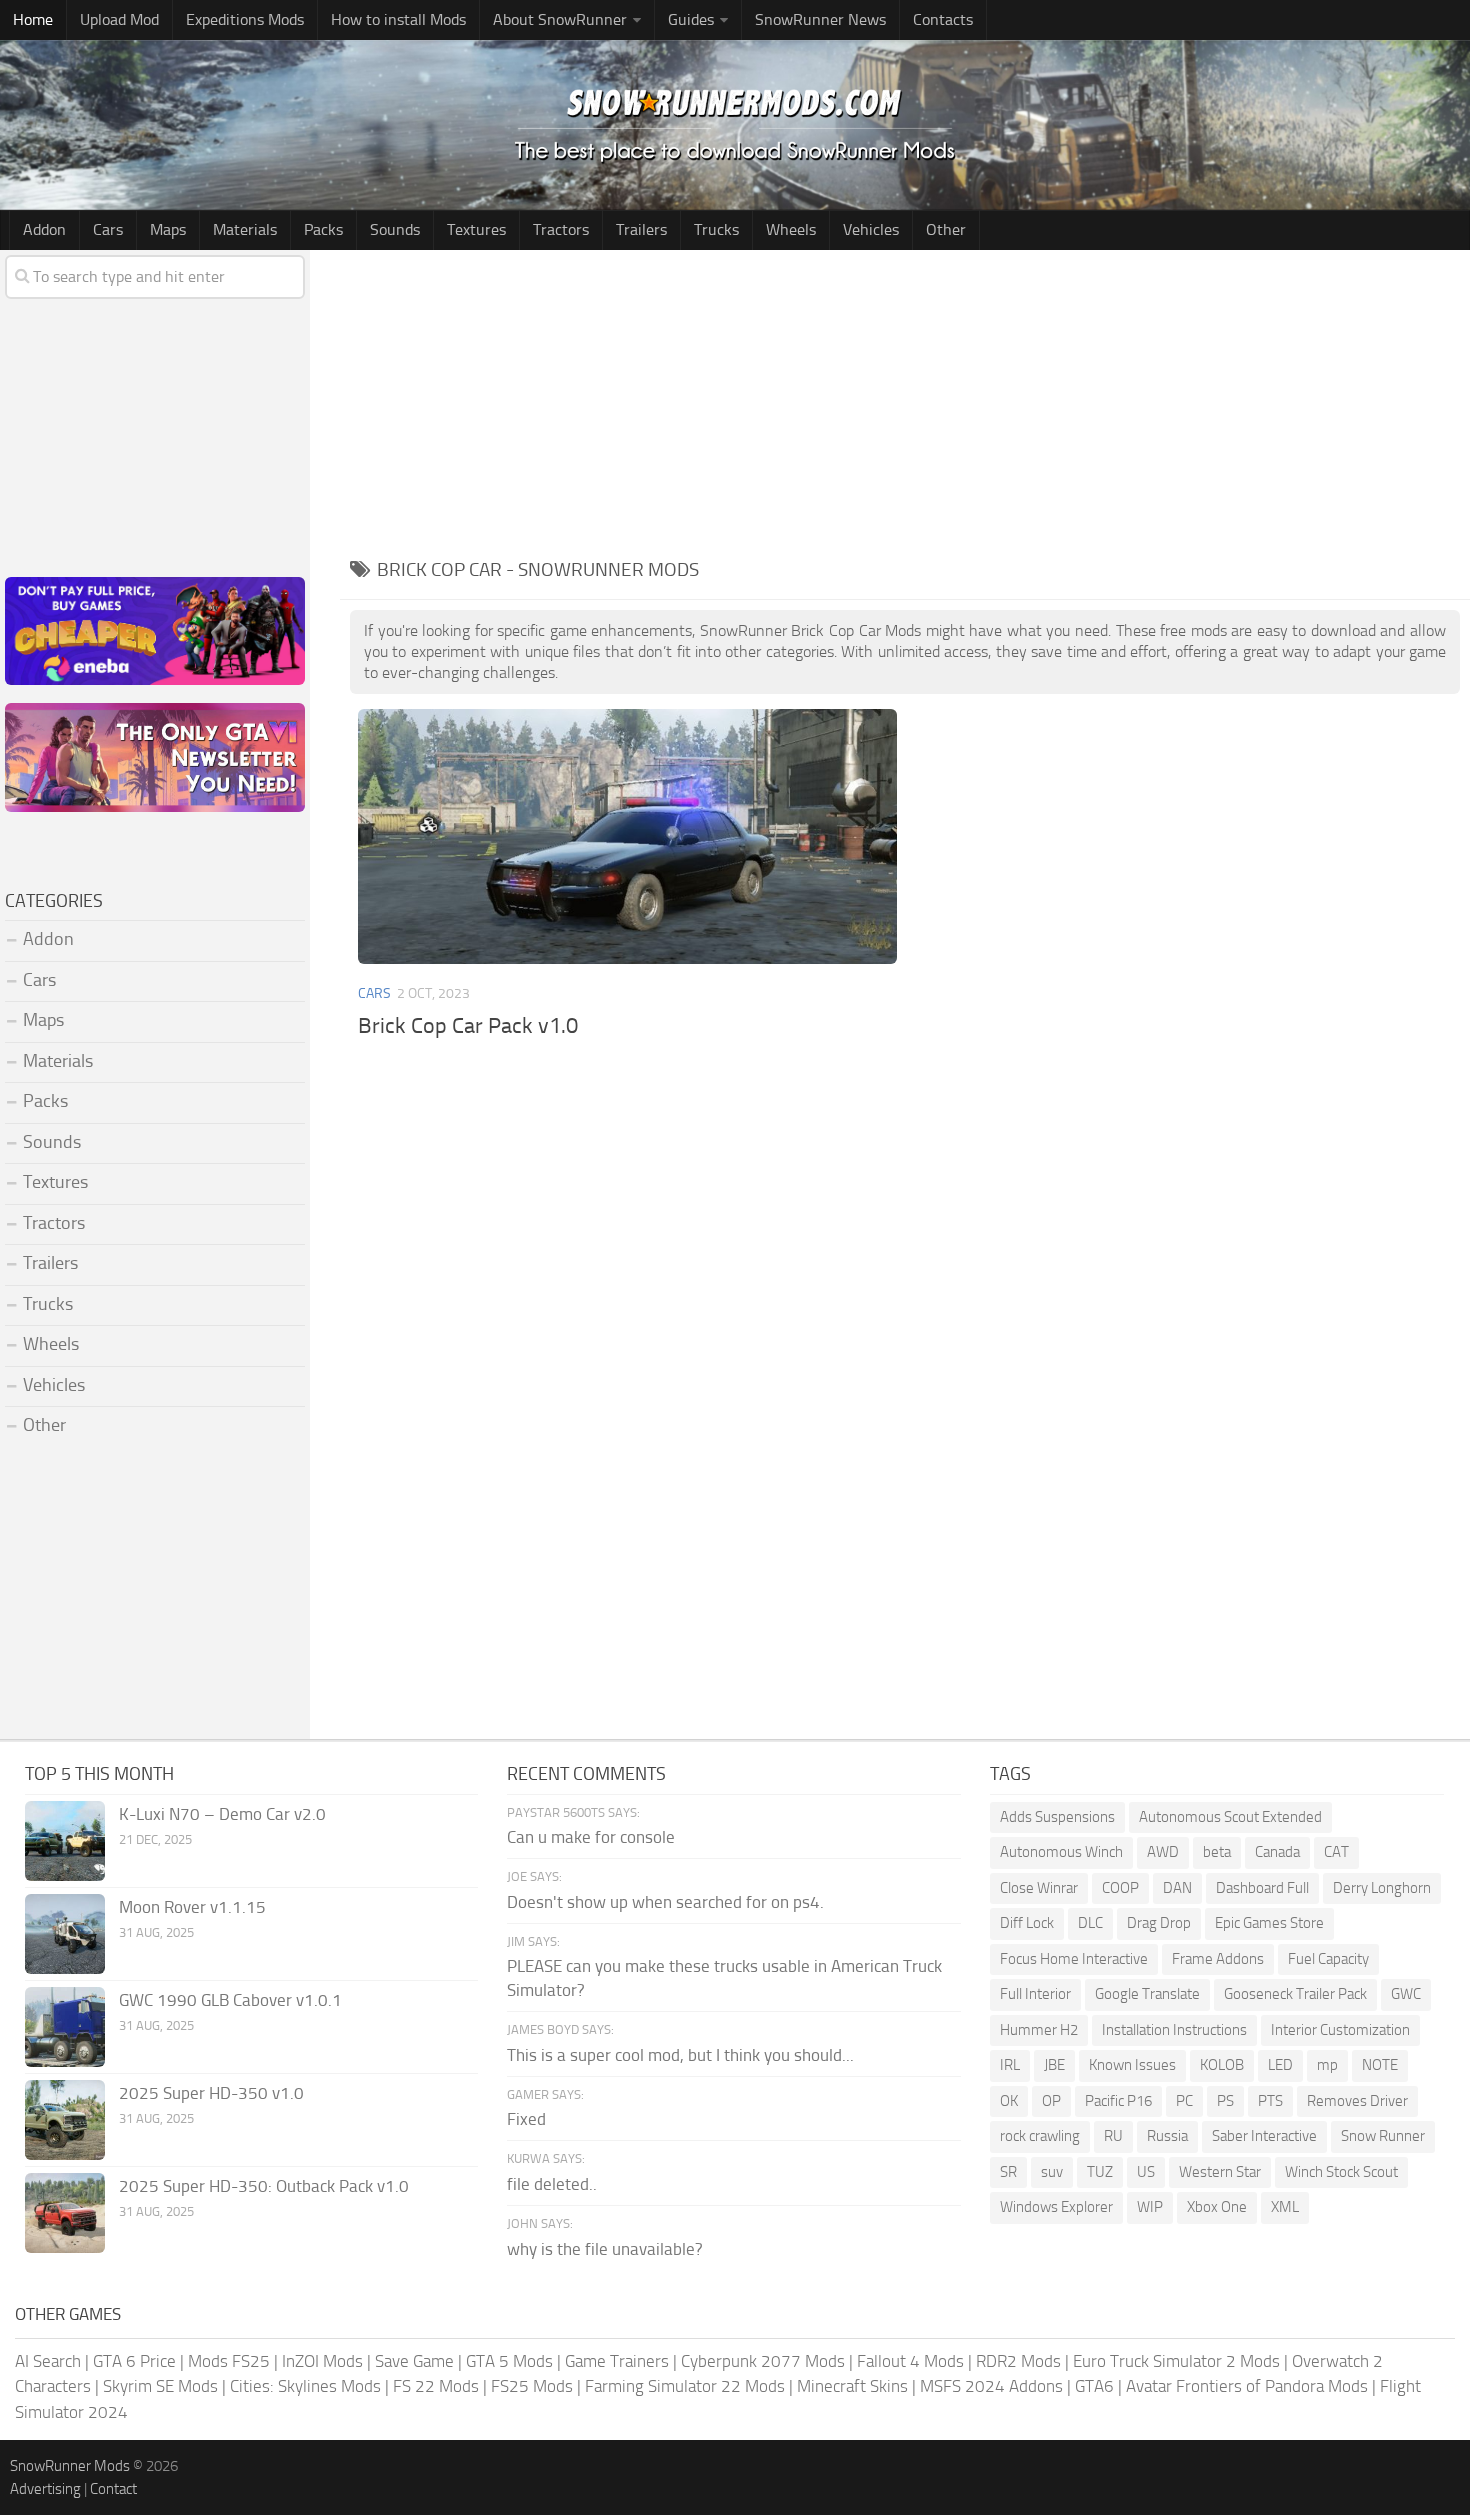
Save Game (414, 2361)
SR (1008, 2172)
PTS (1270, 2101)
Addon (44, 229)
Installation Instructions (1174, 2030)
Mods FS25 (229, 2361)
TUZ (1100, 2172)
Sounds (395, 229)
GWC (1406, 1994)
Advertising (45, 2489)
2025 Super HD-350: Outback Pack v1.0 (264, 2186)
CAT (1336, 1852)
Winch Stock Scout (1341, 2172)
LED (1280, 2065)
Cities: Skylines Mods (305, 2386)
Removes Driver (1357, 2101)
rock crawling (1040, 2136)
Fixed (526, 2119)
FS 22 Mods (436, 2386)
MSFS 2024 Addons (991, 2386)
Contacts (943, 19)
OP (1051, 2101)
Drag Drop (1159, 1923)
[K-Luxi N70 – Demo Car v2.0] (65, 1841)
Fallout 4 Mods (910, 2361)
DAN (1177, 1888)
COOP (1120, 1888)
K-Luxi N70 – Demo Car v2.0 (222, 1814)
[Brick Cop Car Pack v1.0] (627, 836)
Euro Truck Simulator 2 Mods (1176, 2361)
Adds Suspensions (1057, 1817)
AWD (1163, 1852)
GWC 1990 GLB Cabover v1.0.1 (230, 2000)
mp (1327, 2065)
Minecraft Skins (852, 2386)
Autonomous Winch (1061, 1852)
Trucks (716, 229)
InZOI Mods (322, 2361)
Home (33, 19)
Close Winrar (1039, 1888)
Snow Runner (1383, 2136)
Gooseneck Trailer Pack (1295, 1994)
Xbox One (1217, 2207)
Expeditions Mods (245, 19)
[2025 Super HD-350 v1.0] (65, 2120)
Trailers (641, 229)
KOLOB (1222, 2065)
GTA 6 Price (134, 2361)
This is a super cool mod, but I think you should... (680, 2055)
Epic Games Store (1269, 1923)
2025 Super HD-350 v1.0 (211, 2093)
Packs (323, 229)
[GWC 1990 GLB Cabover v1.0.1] (65, 2027)
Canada (1277, 1852)
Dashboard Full (1262, 1888)
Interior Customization (1340, 2030)
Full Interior (1035, 1994)
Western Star (1220, 2172)
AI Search (48, 2361)
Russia (1167, 2136)
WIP (1150, 2207)
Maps (168, 229)
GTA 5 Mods (509, 2361)
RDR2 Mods (1018, 2361)
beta (1217, 1852)
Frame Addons (1218, 1959)
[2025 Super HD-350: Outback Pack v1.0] (65, 2213)
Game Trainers (617, 2361)
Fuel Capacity (1328, 1959)
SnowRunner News (820, 19)
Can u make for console (591, 1837)
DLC (1090, 1923)
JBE (1054, 2065)
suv (1052, 2172)
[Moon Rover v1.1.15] (65, 1934)
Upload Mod (119, 19)
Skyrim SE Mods (160, 2386)
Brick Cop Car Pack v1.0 (468, 1026)
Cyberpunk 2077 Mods (763, 2361)
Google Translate (1147, 1994)
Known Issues (1132, 2065)
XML (1285, 2207)
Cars (108, 229)
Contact (113, 2489)
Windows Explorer (1056, 2207)
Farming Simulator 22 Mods (685, 2386)
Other (946, 229)
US (1146, 2172)
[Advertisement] (905, 400)
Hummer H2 (1039, 2030)
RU (1113, 2136)
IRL (1010, 2065)
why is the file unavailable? (605, 2249)
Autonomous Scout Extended (1230, 1817)
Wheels (791, 229)
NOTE (1380, 2065)
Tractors (561, 229)
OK (1009, 2101)
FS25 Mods (532, 2386)
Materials (245, 229)
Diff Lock (1027, 1923)
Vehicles (871, 229)
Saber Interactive (1264, 2136)
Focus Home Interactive (1074, 1959)
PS (1225, 2101)
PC (1184, 2101)
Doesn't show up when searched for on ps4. (665, 1902)
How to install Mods (398, 19)
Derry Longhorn (1382, 1888)
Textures (476, 229)
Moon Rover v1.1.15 (192, 1907)
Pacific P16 (1118, 2101)
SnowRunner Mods (70, 2466)
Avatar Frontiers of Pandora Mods (1247, 2386)
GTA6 (1094, 2386)
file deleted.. (552, 2184)
